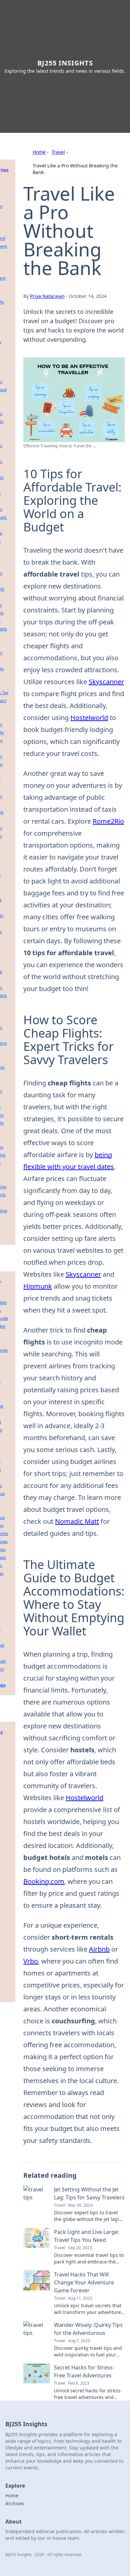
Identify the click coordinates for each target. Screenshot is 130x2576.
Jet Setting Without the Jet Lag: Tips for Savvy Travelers (89, 2193)
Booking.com (44, 1881)
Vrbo (31, 1961)
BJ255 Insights (65, 63)
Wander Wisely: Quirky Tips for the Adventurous (88, 2329)
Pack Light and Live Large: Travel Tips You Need (86, 2236)
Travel (58, 152)
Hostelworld (89, 718)
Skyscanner (106, 682)
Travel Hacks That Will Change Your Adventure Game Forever (84, 2282)
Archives (15, 2503)
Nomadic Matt (77, 1521)
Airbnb (99, 1949)
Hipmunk (38, 1286)
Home (39, 152)
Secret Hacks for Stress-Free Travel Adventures (84, 2371)
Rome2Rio (108, 821)
